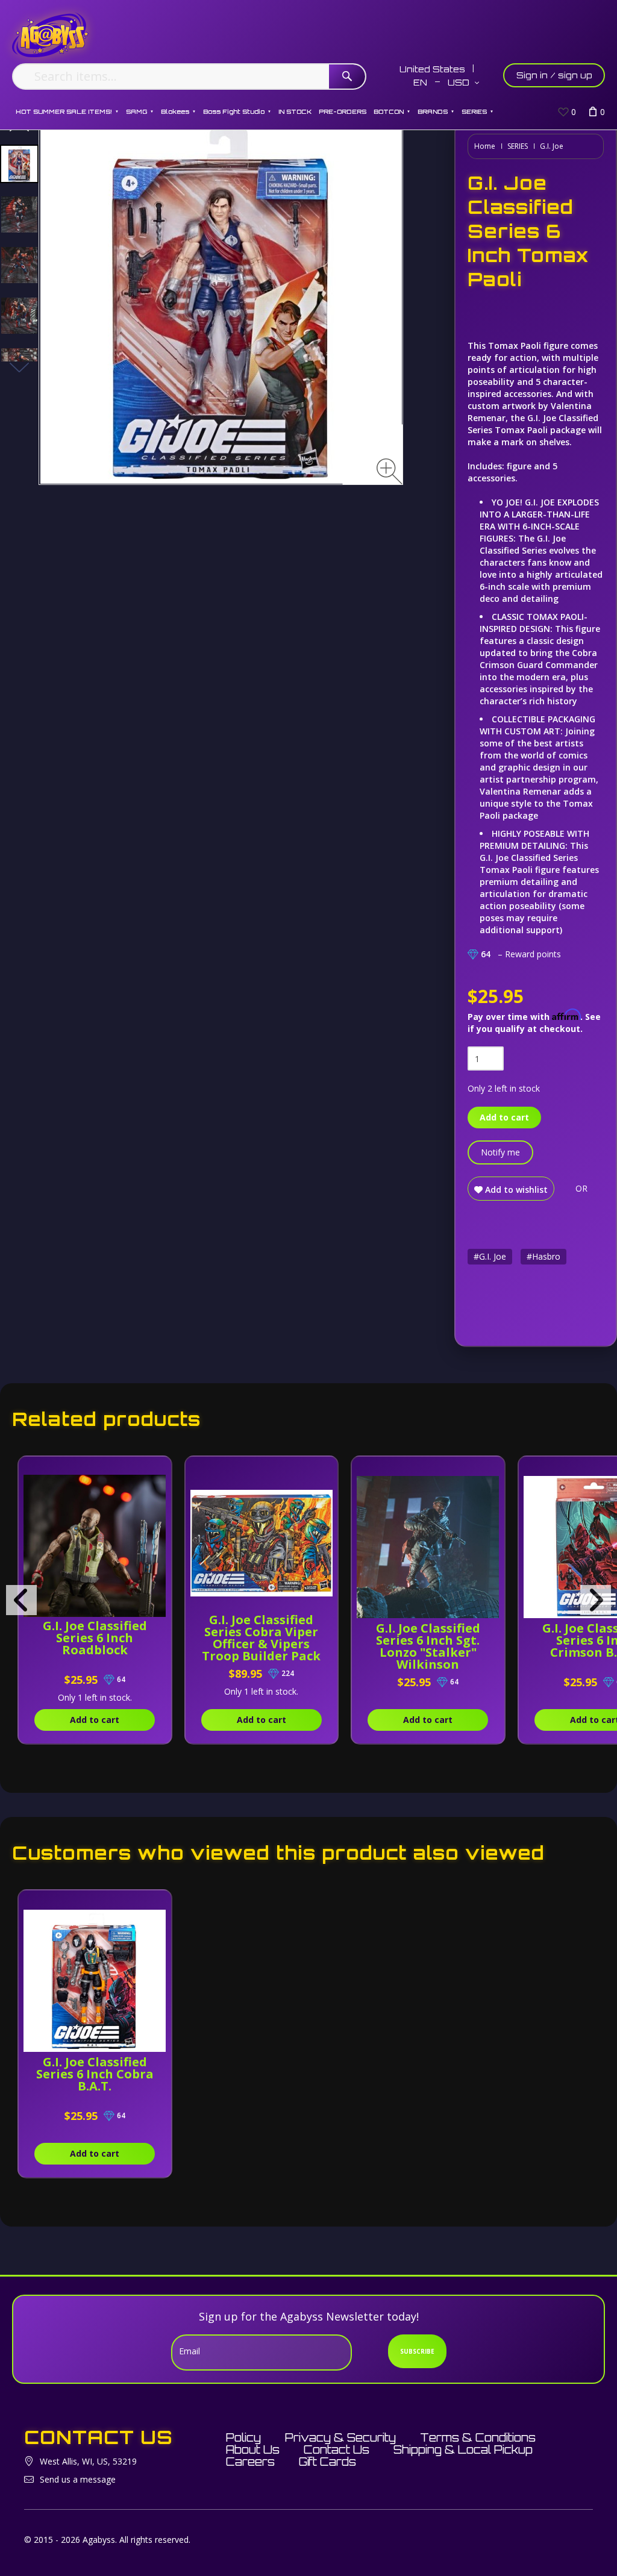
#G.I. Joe (490, 1256)
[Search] (347, 77)
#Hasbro (543, 1256)
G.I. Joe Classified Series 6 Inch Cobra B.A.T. (95, 2074)
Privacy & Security (340, 2437)
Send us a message (78, 2479)
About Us (253, 2449)
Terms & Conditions (478, 2437)
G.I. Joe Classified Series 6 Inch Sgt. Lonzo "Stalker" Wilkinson (428, 1646)
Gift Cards (327, 2462)
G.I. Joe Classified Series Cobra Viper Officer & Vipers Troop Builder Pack (261, 1638)
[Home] (50, 35)
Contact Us (337, 2449)
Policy (243, 2437)
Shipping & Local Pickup (463, 2449)
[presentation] (21, 1600)
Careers (250, 2462)
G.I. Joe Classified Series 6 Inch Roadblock (95, 1638)
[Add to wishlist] (158, 1472)
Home (485, 146)
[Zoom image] (390, 471)
